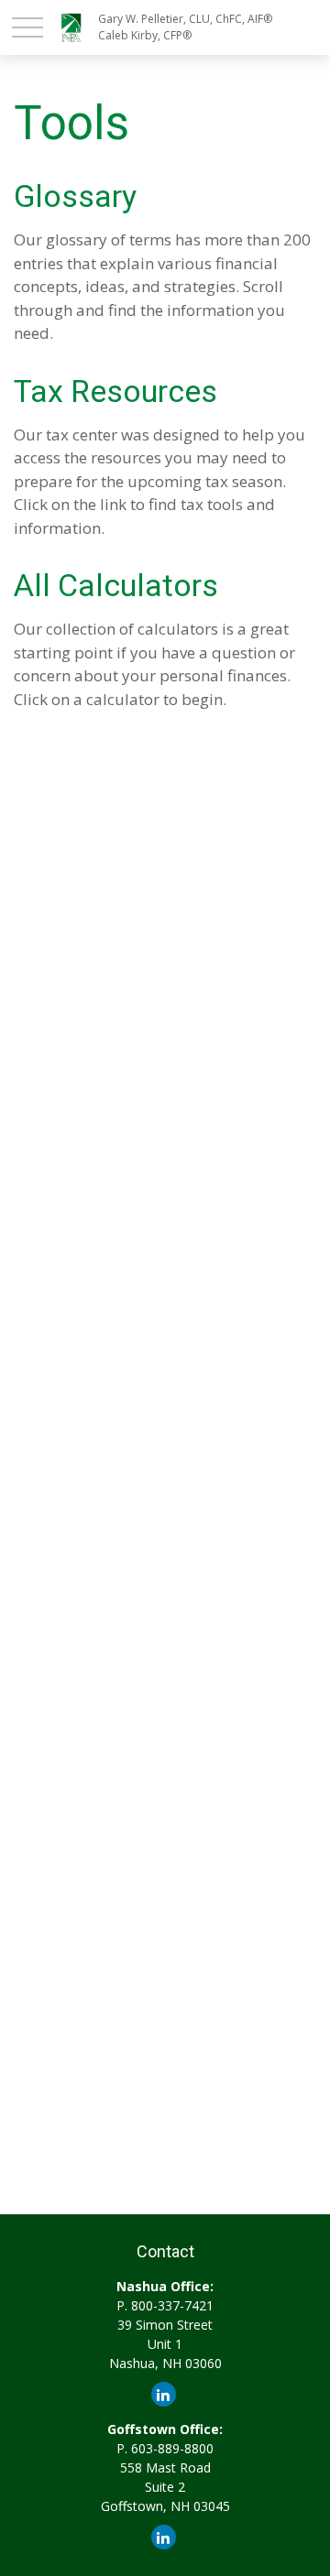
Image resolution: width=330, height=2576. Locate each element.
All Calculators (116, 585)
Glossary (75, 196)
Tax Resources (115, 391)
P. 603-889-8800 (165, 2448)
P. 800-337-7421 (165, 2305)
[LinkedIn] (164, 2394)
